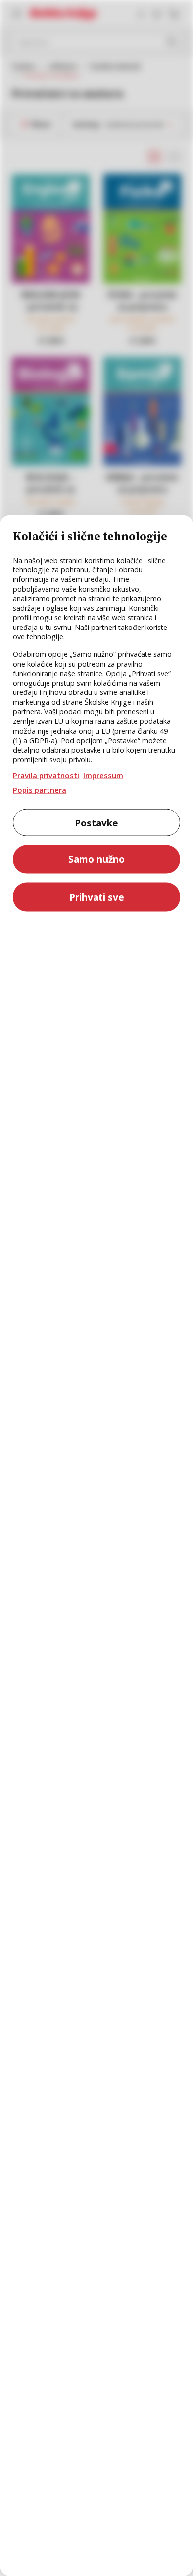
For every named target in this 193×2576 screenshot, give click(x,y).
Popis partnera (40, 789)
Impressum (103, 775)
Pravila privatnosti (46, 775)
